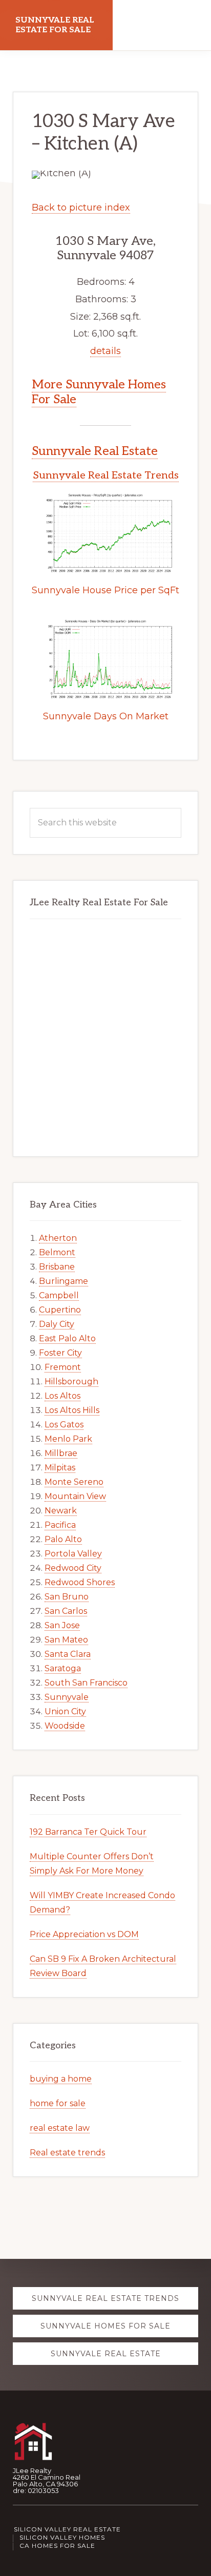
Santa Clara (68, 1654)
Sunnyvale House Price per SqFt (105, 590)
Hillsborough (71, 1382)
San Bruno (67, 1597)
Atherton (58, 1238)
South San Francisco (86, 1683)
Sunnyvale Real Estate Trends (106, 475)
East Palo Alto (67, 1338)
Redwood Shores (80, 1582)
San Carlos (66, 1611)
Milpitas (60, 1468)
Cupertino (60, 1310)
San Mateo (66, 1640)
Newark (61, 1511)
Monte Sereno (74, 1482)
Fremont (63, 1367)
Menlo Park (68, 1439)
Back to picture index (81, 207)
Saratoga (63, 1668)
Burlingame (64, 1281)
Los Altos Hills (72, 1410)
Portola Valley (73, 1554)
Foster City (60, 1353)
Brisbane (57, 1267)
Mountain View (75, 1496)
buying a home (61, 2079)
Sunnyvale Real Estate (95, 451)
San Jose (62, 1625)
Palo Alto (63, 1539)
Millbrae (61, 1453)
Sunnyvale (67, 1697)
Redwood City (73, 1568)
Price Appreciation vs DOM (84, 1934)
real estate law (60, 2128)
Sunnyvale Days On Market (106, 716)
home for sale (58, 2103)
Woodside (65, 1726)
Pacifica (60, 1525)
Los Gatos (64, 1425)
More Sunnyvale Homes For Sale (99, 392)
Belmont (57, 1252)
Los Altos (62, 1396)
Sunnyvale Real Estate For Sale (55, 25)
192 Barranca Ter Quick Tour (88, 1832)
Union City (65, 1711)
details (105, 351)
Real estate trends (67, 2153)
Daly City (57, 1324)
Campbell (59, 1295)
